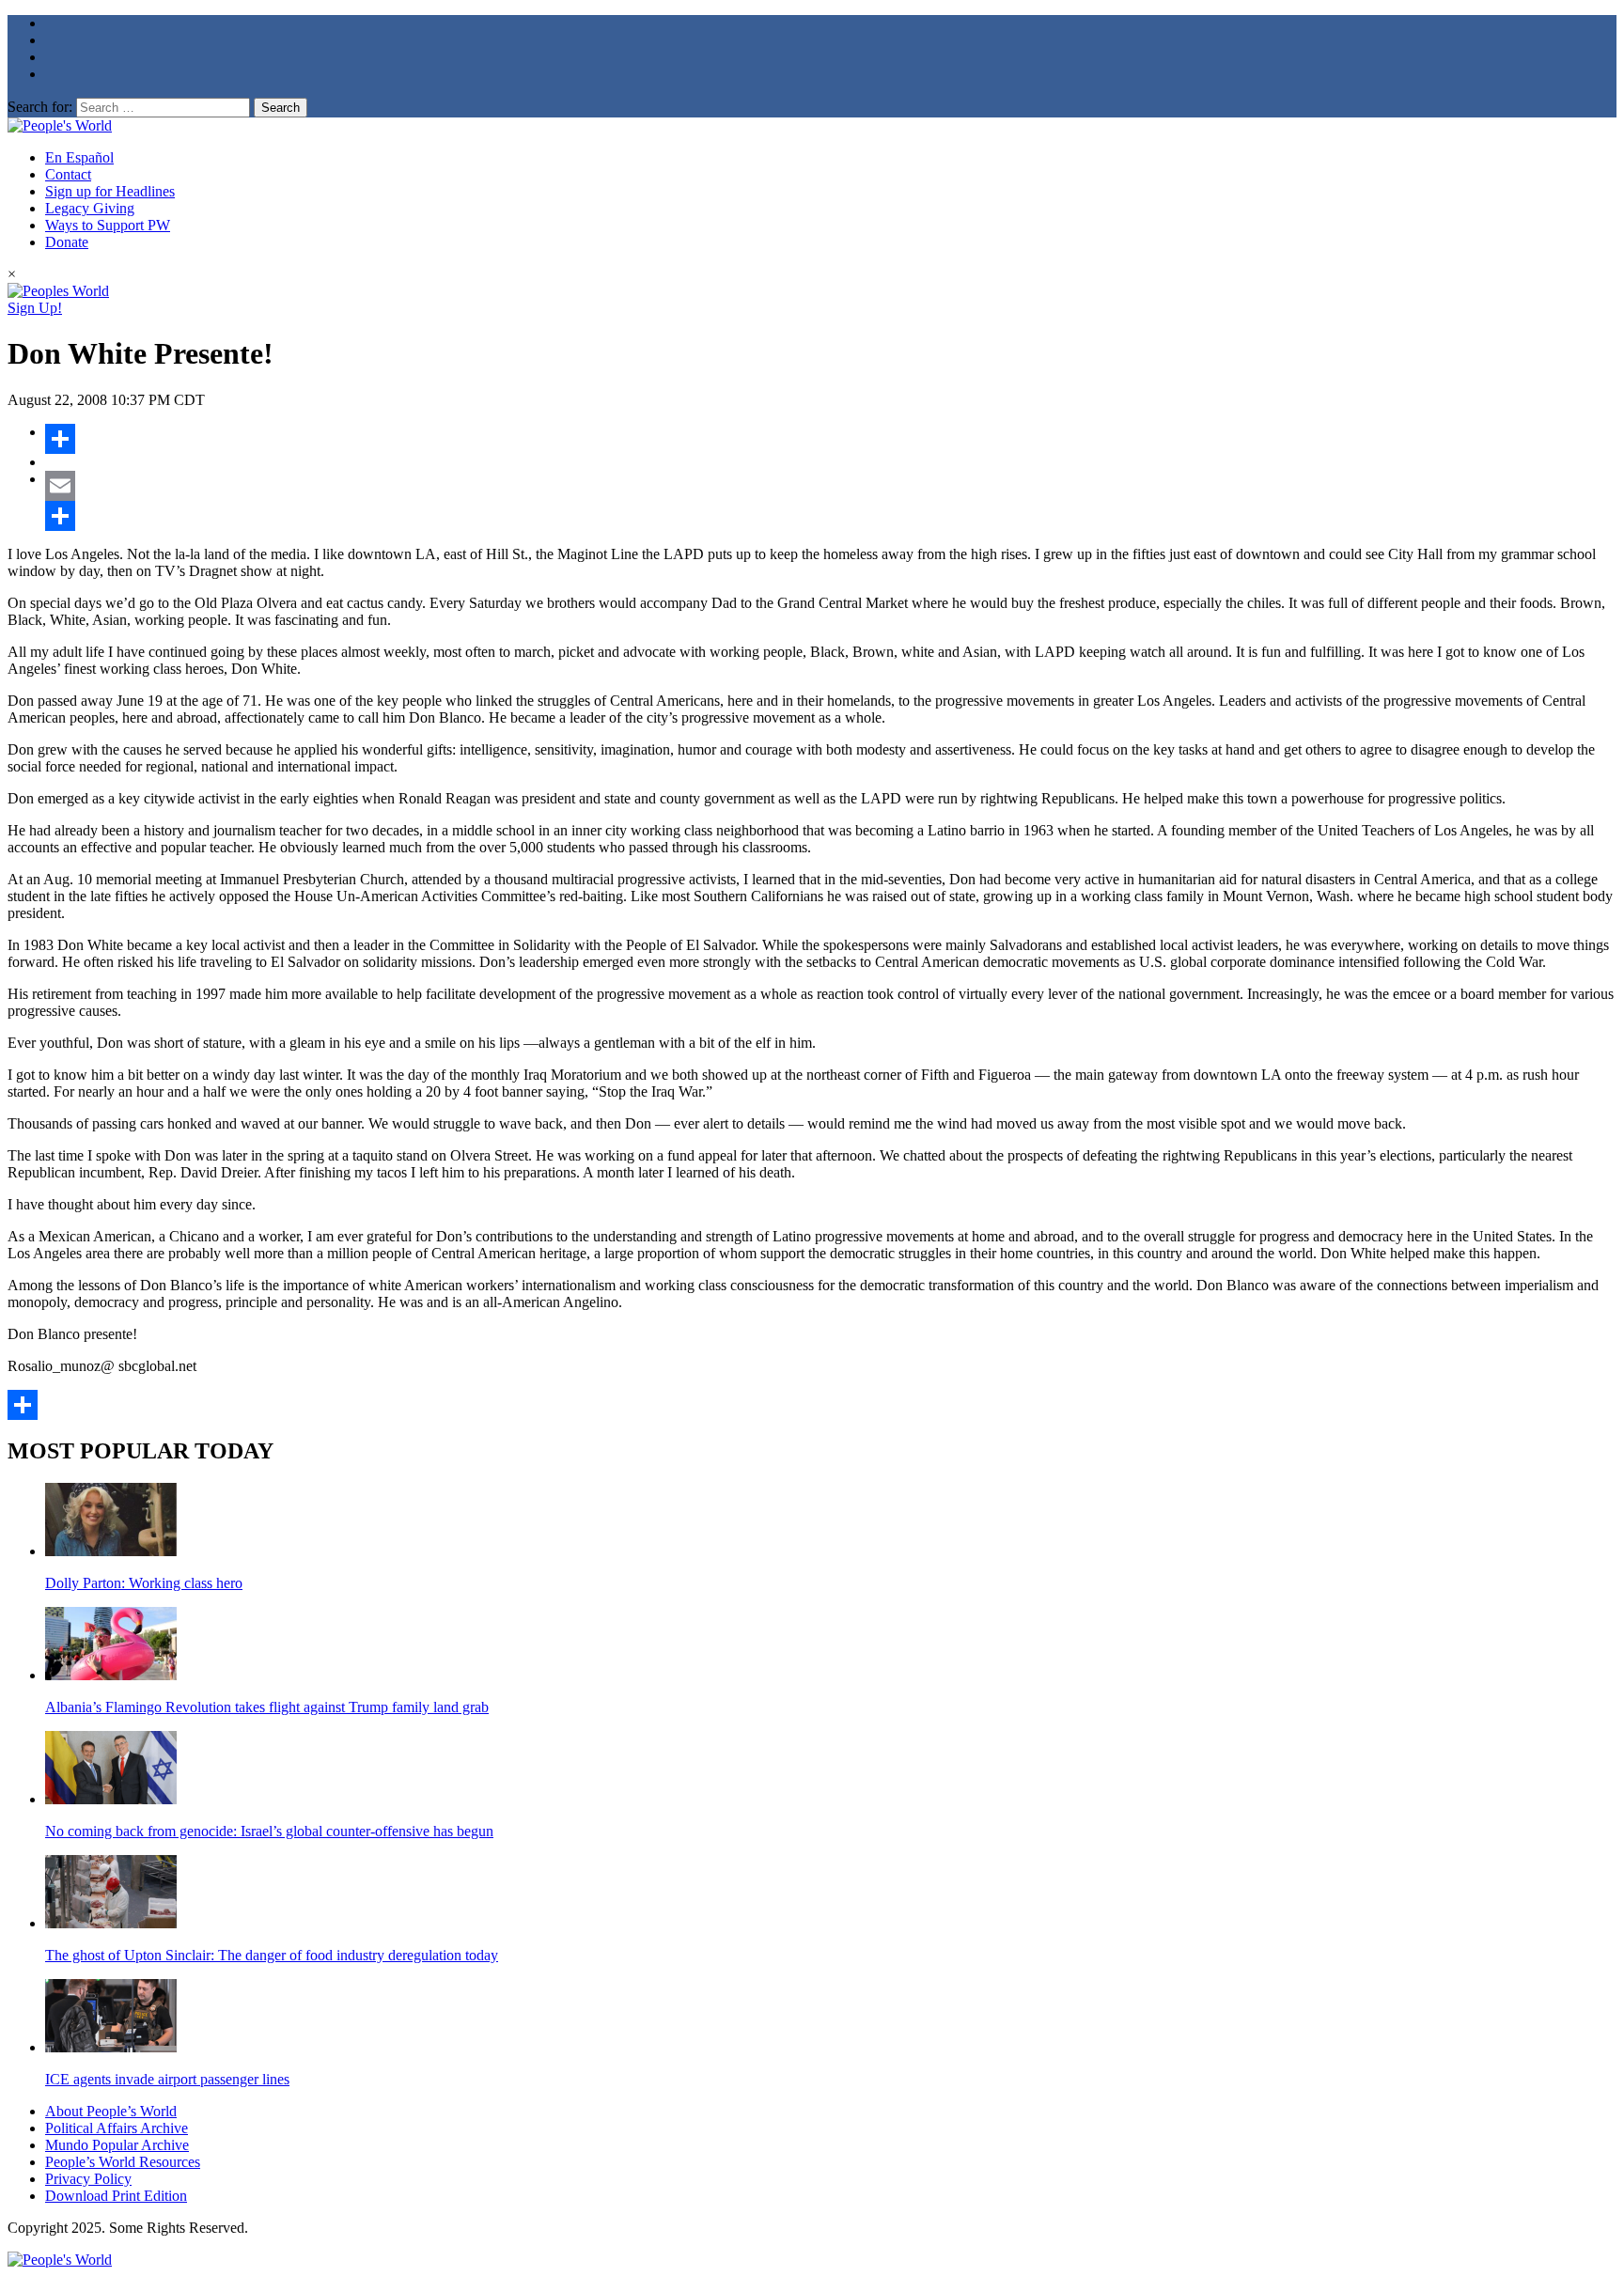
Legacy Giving (90, 208)
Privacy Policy (88, 2179)
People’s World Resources (123, 2162)
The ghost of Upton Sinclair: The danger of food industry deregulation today (272, 1955)
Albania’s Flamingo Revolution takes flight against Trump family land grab (267, 1707)
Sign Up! (35, 308)
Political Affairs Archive (117, 2128)
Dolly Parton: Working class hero (144, 1583)
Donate (67, 242)
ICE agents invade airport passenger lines (167, 2079)
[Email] (831, 486)
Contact (68, 174)
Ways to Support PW (108, 225)
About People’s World (111, 2111)
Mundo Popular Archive (117, 2145)
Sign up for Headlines (110, 191)
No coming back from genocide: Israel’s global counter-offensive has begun (269, 1831)
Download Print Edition (116, 2196)
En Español (79, 157)
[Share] (831, 439)
